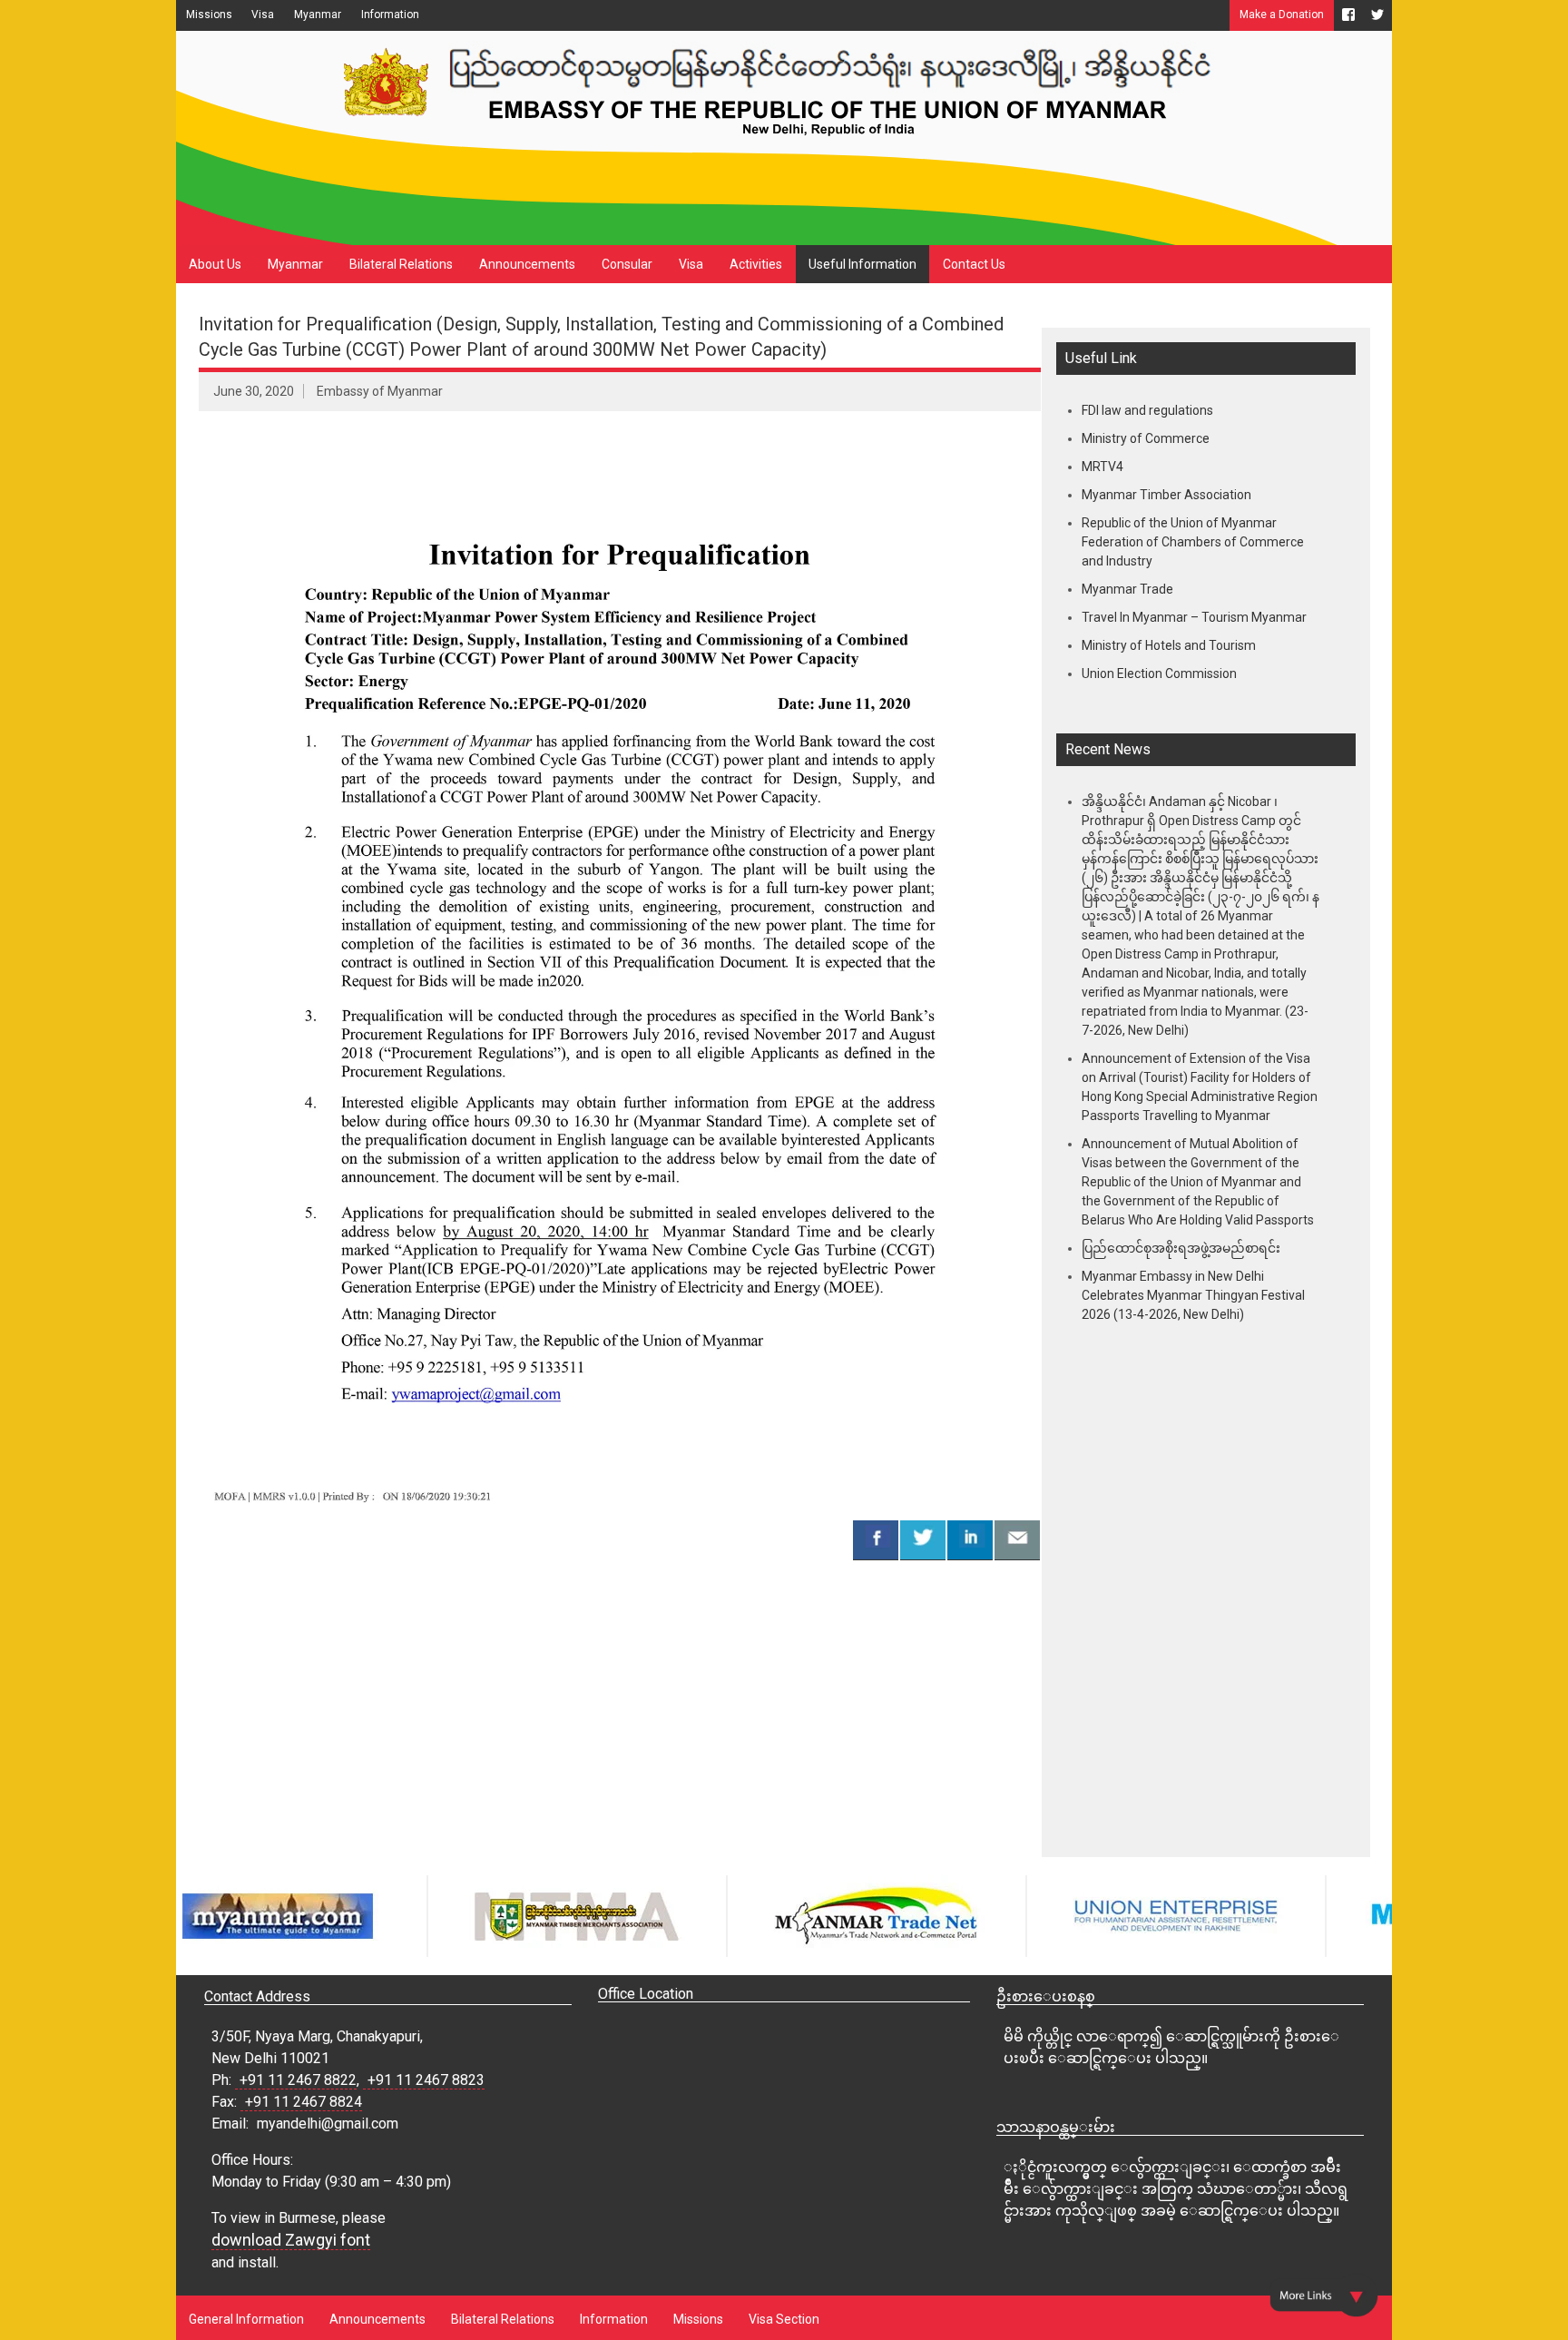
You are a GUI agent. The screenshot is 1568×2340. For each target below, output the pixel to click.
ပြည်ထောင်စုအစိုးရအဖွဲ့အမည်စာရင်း (1181, 1248)
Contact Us (974, 264)
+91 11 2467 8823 (426, 2080)
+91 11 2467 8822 (298, 2080)
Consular (627, 264)
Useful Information (862, 264)
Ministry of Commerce (1146, 438)
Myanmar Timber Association (1166, 495)
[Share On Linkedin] (970, 1540)
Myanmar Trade (1127, 589)
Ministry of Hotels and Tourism (1169, 645)
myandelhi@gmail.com (328, 2124)
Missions (209, 15)
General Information (246, 2319)
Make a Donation (1282, 15)
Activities (756, 264)
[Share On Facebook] (876, 1540)
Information (390, 15)
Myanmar (318, 15)
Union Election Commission (1159, 673)
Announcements (527, 264)
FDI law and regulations (1147, 410)
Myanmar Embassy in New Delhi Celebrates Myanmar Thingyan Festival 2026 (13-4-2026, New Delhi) (1193, 1295)
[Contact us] (1017, 1540)
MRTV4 (1102, 467)
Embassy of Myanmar (380, 391)
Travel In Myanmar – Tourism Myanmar (1194, 617)
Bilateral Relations (401, 264)
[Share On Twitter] (923, 1540)
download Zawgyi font (291, 2240)
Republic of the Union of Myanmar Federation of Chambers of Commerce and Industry (1193, 542)
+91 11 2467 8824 (304, 2102)
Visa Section (784, 2319)
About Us (215, 264)
